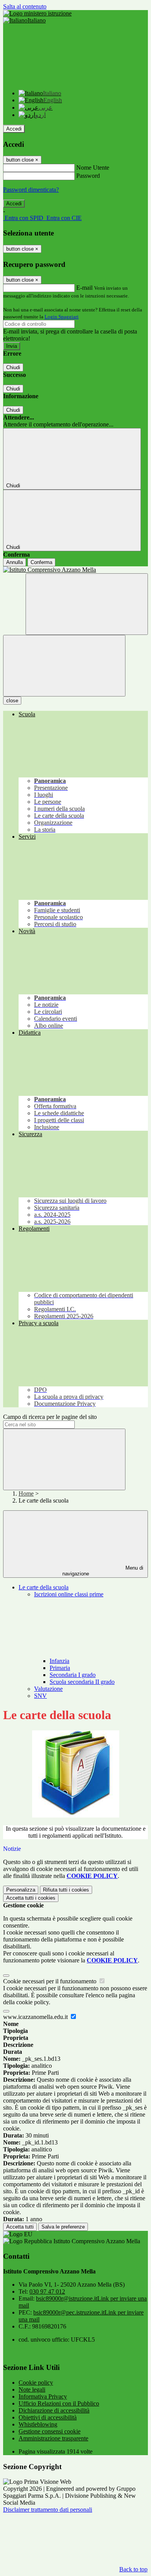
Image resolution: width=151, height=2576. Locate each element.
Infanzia (59, 1661)
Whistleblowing (38, 2424)
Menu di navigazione (103, 1571)
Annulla (15, 562)
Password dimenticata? (31, 190)
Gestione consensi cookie (50, 2431)
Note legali (32, 2389)
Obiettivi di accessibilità (48, 2417)
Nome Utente (93, 168)
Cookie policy (36, 2383)
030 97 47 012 (47, 2291)
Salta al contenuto (25, 6)
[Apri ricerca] (87, 604)
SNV (40, 1696)
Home (26, 1493)
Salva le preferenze (63, 2227)
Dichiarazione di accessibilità (54, 2410)
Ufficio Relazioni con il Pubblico (59, 2403)
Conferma (41, 562)
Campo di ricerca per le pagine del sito (50, 1417)
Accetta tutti (31, 1898)
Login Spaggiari (62, 317)
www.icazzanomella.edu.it (36, 2017)
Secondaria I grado (73, 1675)
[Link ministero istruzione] (37, 13)
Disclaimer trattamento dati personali (48, 2510)
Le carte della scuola (44, 1587)
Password (88, 176)
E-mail (84, 288)
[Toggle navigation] (64, 666)
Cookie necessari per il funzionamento (51, 1981)
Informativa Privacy (43, 2396)
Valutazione (48, 1689)
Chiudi (13, 367)
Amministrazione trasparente (53, 2438)
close (12, 701)
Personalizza (21, 1890)
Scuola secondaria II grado (82, 1682)
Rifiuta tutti (66, 1890)
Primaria (60, 1668)
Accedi (14, 129)
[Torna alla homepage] (75, 570)
